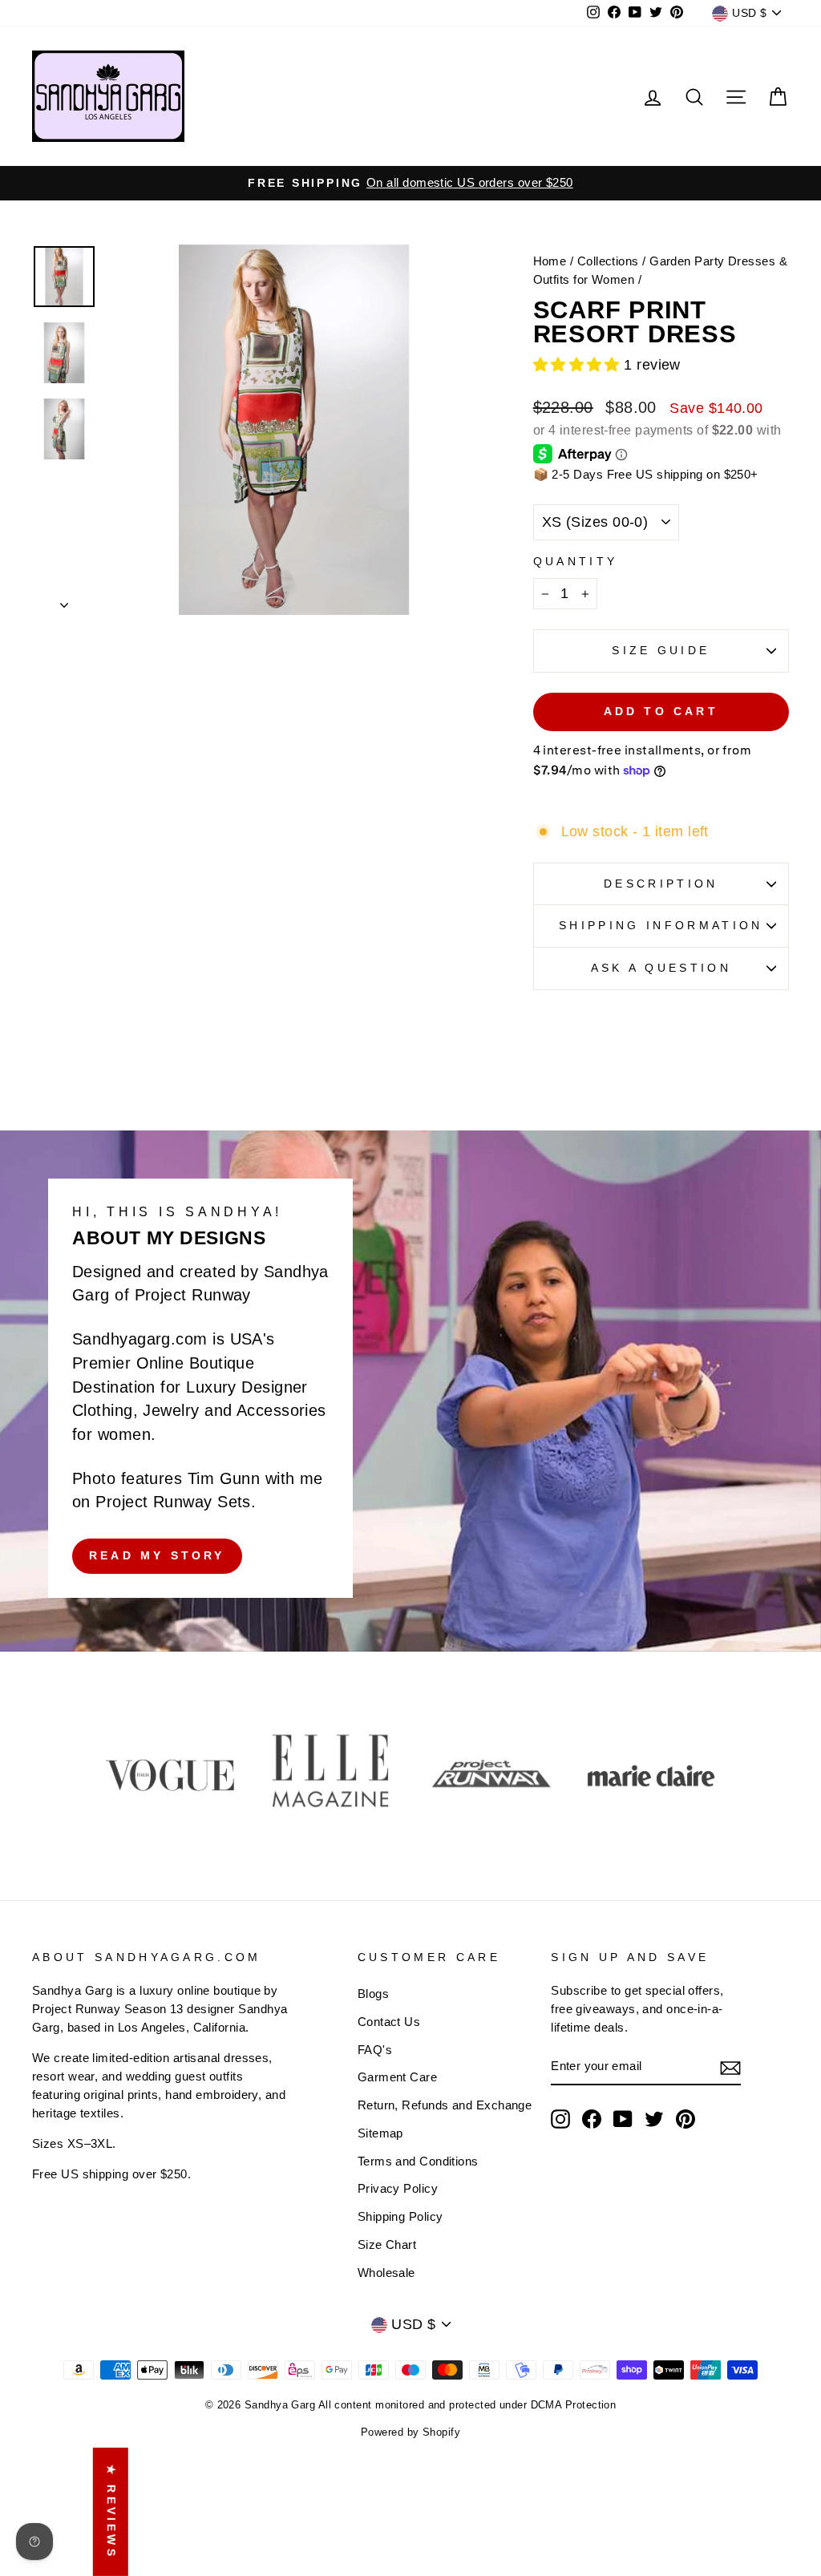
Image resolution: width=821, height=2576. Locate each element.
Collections (608, 261)
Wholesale (386, 2273)
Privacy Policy (398, 2188)
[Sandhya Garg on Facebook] (592, 2119)
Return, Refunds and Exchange (445, 2105)
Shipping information (661, 925)
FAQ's (375, 2050)
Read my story (157, 1555)
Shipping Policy (400, 2216)
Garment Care (397, 2077)
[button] (579, 365)
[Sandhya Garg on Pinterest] (686, 2119)
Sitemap (380, 2133)
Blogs (373, 1994)
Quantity (576, 561)
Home (550, 261)
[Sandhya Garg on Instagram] (560, 2119)
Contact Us (389, 2022)
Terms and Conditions (418, 2161)
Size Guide (661, 650)
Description (661, 884)
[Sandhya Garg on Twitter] (654, 2119)
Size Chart (387, 2244)
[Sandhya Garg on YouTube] (623, 2119)
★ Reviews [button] (111, 2512)
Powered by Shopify (410, 2432)
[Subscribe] (730, 2067)
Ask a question (661, 968)
